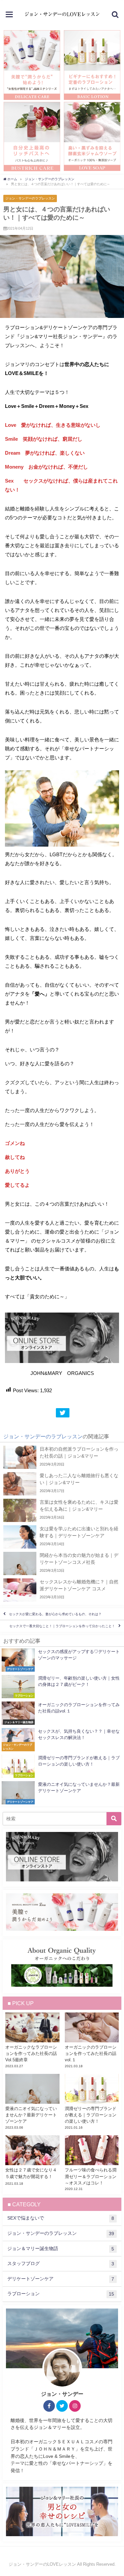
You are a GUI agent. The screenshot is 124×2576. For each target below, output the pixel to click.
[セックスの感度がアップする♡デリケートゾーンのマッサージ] (62, 1660)
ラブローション (61, 2294)
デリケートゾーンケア (61, 2279)
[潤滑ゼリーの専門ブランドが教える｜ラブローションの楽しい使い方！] (62, 1766)
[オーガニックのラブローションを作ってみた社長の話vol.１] (62, 1713)
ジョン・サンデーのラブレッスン (30, 198)
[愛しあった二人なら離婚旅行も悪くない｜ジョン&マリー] (62, 1484)
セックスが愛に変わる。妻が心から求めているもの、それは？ (55, 1614)
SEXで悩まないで (61, 2218)
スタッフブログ (61, 2264)
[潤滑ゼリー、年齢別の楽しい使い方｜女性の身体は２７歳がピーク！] (62, 1687)
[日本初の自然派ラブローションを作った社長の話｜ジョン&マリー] (62, 1457)
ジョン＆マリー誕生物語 (61, 2249)
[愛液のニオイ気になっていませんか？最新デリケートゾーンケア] (62, 1793)
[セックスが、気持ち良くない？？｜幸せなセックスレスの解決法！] (62, 1740)
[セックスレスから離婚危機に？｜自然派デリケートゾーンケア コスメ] (62, 1590)
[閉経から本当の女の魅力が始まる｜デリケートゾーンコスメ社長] (62, 1563)
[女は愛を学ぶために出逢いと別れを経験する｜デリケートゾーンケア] (62, 1537)
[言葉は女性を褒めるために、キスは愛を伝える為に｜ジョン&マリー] (62, 1510)
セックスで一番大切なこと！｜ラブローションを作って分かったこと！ (62, 1626)
